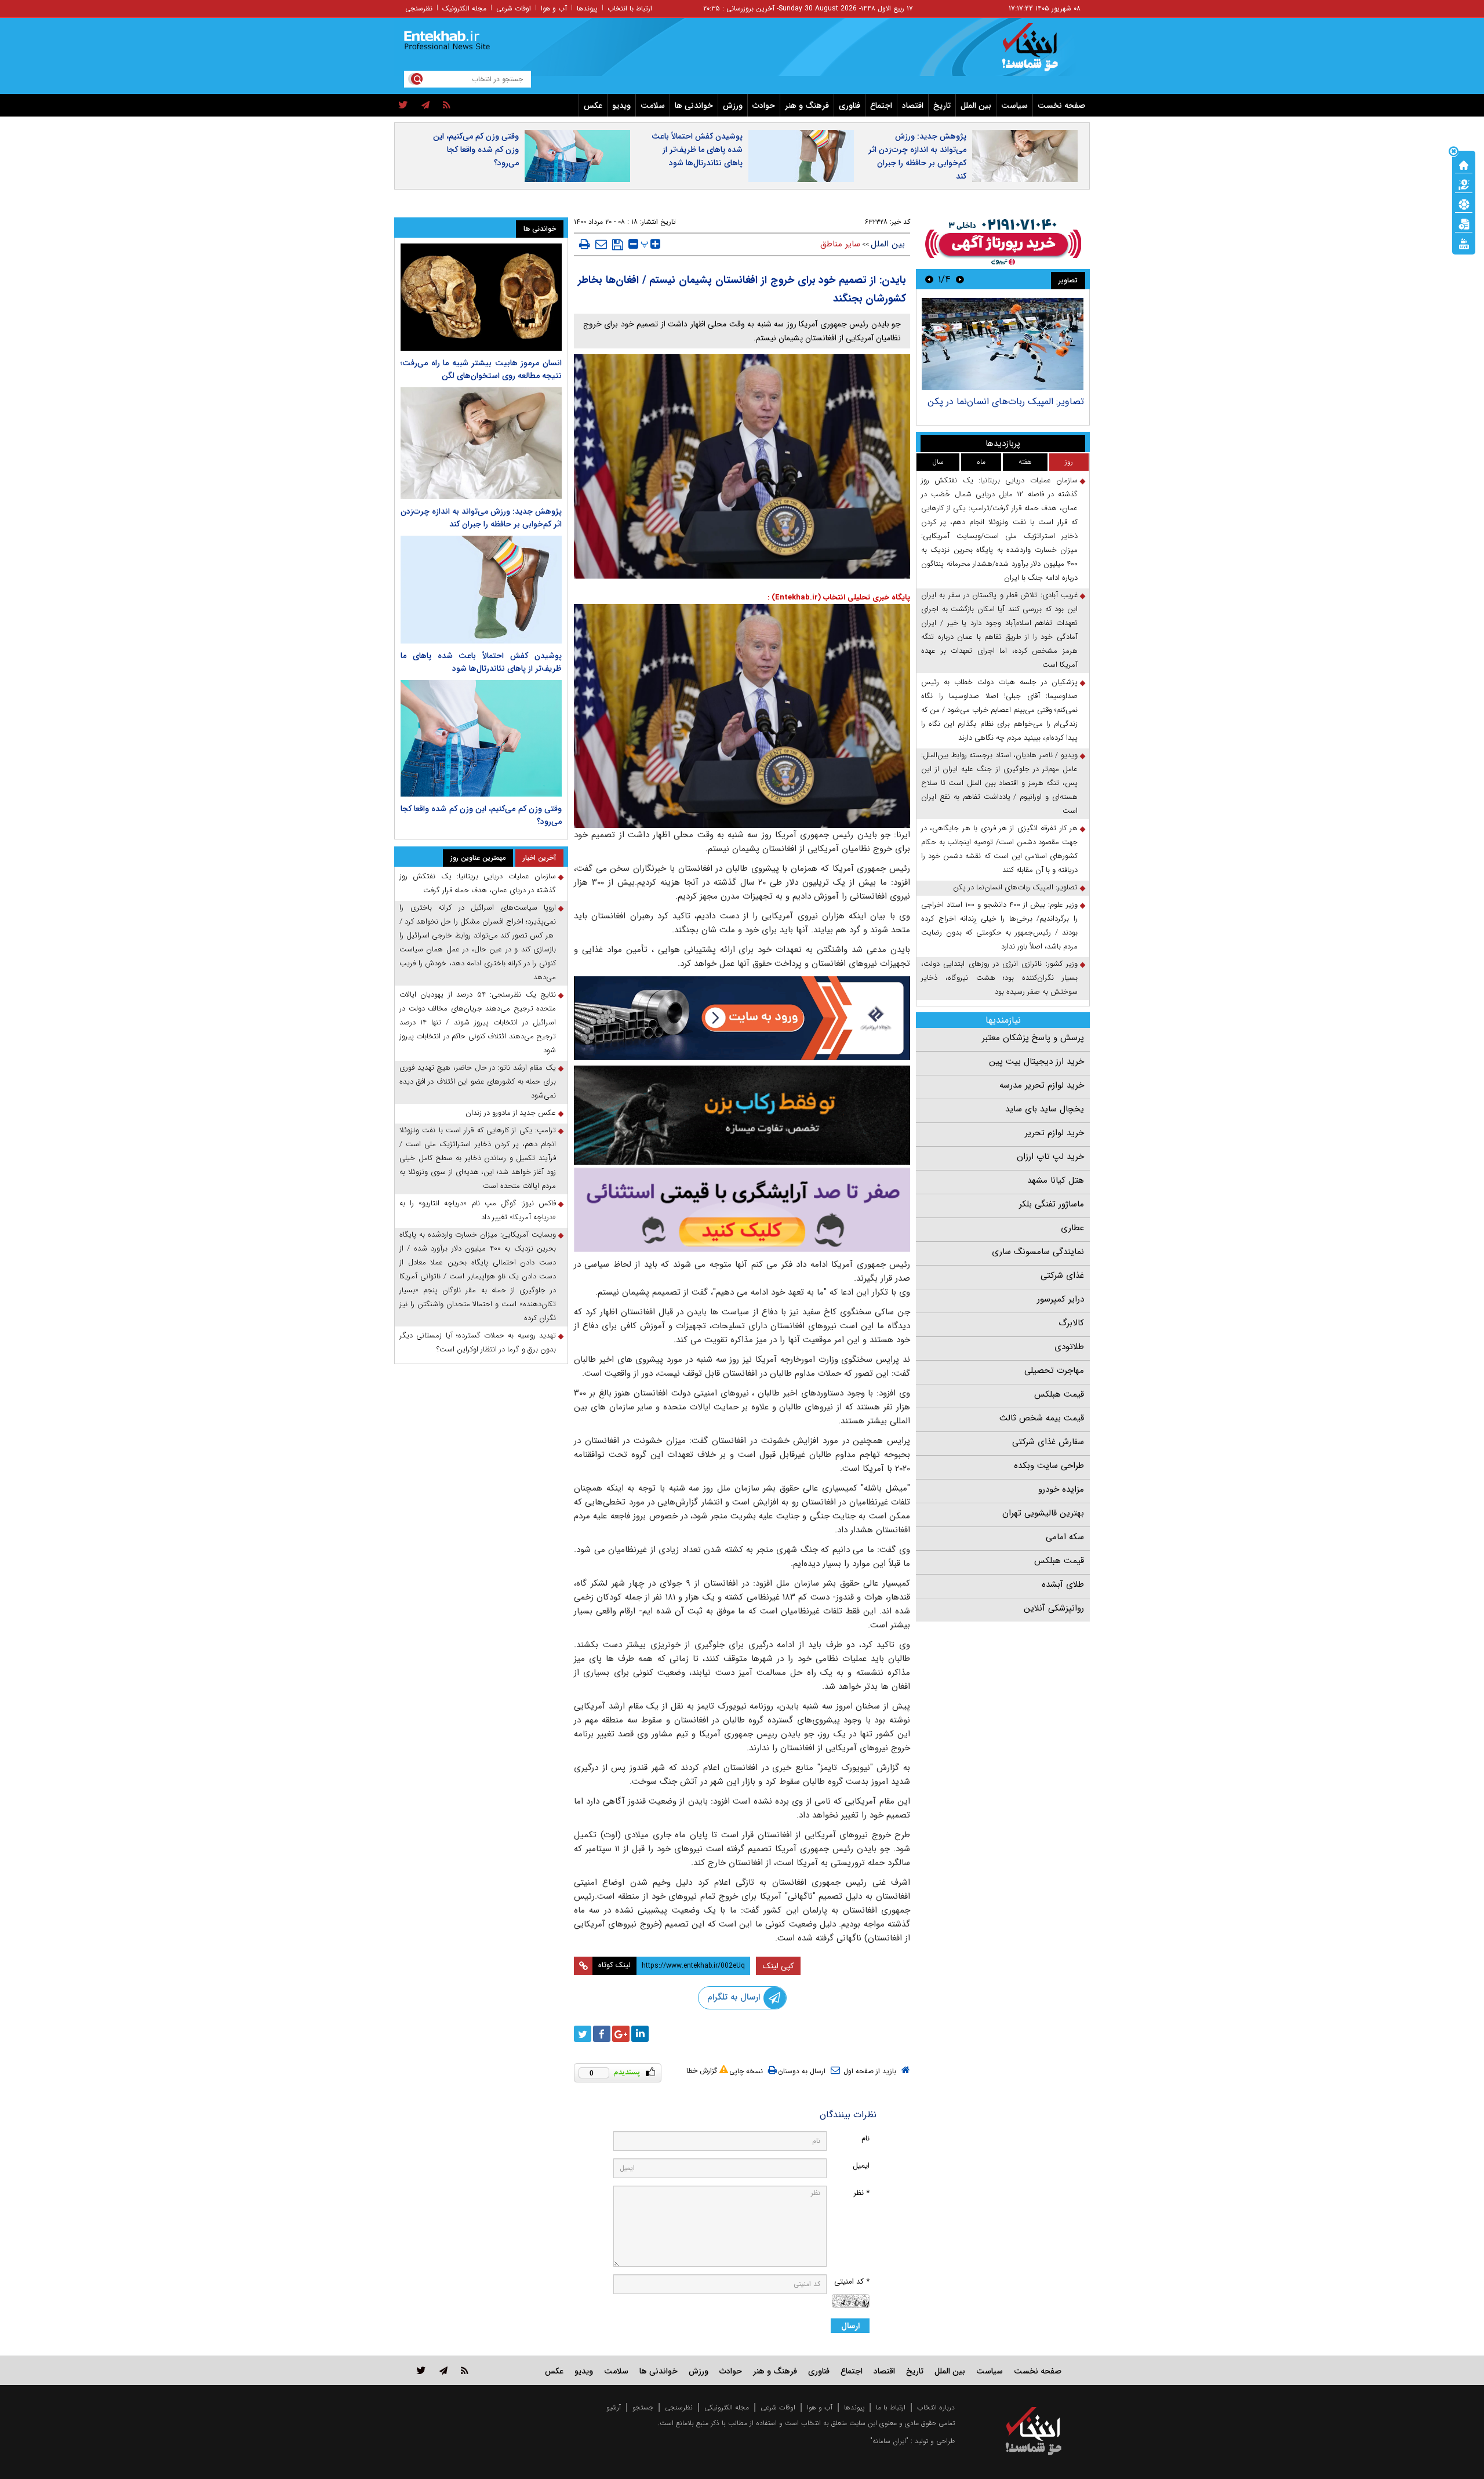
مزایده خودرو (1061, 1489)
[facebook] (602, 2034)
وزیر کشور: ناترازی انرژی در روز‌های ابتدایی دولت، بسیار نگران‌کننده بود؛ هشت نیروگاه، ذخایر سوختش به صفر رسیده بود (999, 978)
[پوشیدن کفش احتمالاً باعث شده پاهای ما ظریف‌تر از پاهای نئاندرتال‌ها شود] (481, 589)
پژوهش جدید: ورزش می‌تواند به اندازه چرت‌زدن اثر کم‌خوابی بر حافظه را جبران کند (917, 156)
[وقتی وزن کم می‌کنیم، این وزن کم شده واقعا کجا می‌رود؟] (481, 739)
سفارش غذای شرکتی (1048, 1442)
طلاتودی (1069, 1347)
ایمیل (861, 2166)
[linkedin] (640, 2034)
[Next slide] (929, 279)
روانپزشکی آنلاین (1054, 1608)
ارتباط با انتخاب (630, 8)
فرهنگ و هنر (807, 106)
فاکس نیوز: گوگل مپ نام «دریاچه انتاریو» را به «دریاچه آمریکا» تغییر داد (478, 1210)
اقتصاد (913, 106)
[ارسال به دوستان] (601, 244)
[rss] (447, 106)
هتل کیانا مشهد (1056, 1180)
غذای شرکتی (1062, 1275)
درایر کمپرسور (1061, 1299)
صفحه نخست (1061, 106)
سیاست (1014, 106)
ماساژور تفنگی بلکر (1052, 1204)
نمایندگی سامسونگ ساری (1038, 1252)
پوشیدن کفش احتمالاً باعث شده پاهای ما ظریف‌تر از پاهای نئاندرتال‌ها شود (697, 150)
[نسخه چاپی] (585, 244)
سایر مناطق (840, 244)
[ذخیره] (618, 245)
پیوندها (587, 8)
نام (865, 2138)
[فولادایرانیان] (742, 1018)
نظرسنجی (419, 8)
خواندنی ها (694, 106)
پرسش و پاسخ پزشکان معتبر (1033, 1038)
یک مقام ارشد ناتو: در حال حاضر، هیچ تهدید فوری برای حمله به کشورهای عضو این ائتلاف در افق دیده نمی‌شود (478, 1082)
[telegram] (425, 106)
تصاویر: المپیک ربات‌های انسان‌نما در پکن (1006, 401)
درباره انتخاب (936, 2407)
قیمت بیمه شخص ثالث (1042, 1418)
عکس (593, 106)
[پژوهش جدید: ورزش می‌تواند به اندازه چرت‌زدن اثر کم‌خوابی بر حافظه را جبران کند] (481, 443)
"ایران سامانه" (889, 2441)
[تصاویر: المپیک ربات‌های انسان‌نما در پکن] (1003, 344)
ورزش (733, 106)
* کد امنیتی (852, 2282)
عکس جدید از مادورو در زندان (511, 1113)
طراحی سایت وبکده (1049, 1466)
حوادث (764, 106)
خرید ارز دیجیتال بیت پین (1036, 1062)
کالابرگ (1071, 1323)
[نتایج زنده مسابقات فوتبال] (1464, 243)
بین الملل (976, 106)
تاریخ (942, 106)
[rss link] (465, 2370)
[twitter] (403, 106)
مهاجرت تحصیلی (1054, 1371)
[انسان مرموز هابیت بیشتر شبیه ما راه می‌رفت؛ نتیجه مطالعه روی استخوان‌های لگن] (481, 297)
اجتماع (881, 106)
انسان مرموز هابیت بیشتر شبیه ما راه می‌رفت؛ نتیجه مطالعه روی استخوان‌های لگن (481, 369)
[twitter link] (421, 2370)
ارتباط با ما (891, 2407)
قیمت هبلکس (1059, 1394)
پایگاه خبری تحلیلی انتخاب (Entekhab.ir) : (839, 597)
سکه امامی (1065, 1537)
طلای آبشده (1063, 1584)
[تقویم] (1464, 223)
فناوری (850, 106)
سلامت (653, 106)
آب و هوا (554, 8)
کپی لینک (778, 1966)
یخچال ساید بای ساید (1045, 1109)
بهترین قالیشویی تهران (1043, 1513)
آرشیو (614, 2407)
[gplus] (621, 2034)
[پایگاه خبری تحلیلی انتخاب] (1039, 53)
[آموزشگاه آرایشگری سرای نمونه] (742, 1210)
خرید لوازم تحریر (1054, 1133)
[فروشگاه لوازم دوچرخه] (742, 1115)
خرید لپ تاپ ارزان (1050, 1157)
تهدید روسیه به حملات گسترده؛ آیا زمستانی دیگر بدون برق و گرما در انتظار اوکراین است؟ (478, 1342)
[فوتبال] (1464, 203)
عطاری (1072, 1228)
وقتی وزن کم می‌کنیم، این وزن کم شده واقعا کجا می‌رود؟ (476, 150)
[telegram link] (443, 2370)
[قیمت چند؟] (1464, 184)
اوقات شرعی (514, 8)
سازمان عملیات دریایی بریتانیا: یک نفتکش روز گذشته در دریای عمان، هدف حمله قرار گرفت (478, 883)
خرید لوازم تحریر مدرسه (1042, 1085)
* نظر (861, 2193)
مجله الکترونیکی (727, 2407)
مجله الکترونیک (464, 8)
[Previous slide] (960, 279)
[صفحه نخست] (1464, 164)
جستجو (643, 2407)
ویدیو (621, 106)
